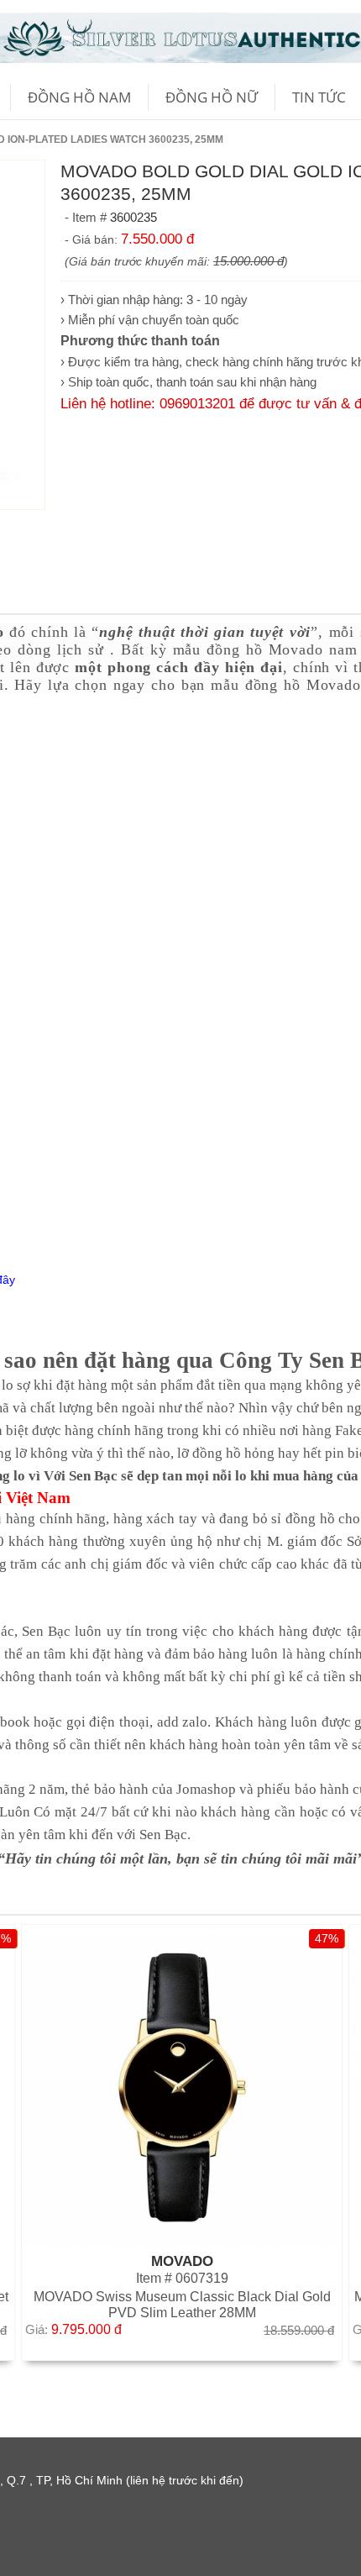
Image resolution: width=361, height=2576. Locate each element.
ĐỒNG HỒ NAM (79, 97)
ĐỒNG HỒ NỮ (212, 97)
